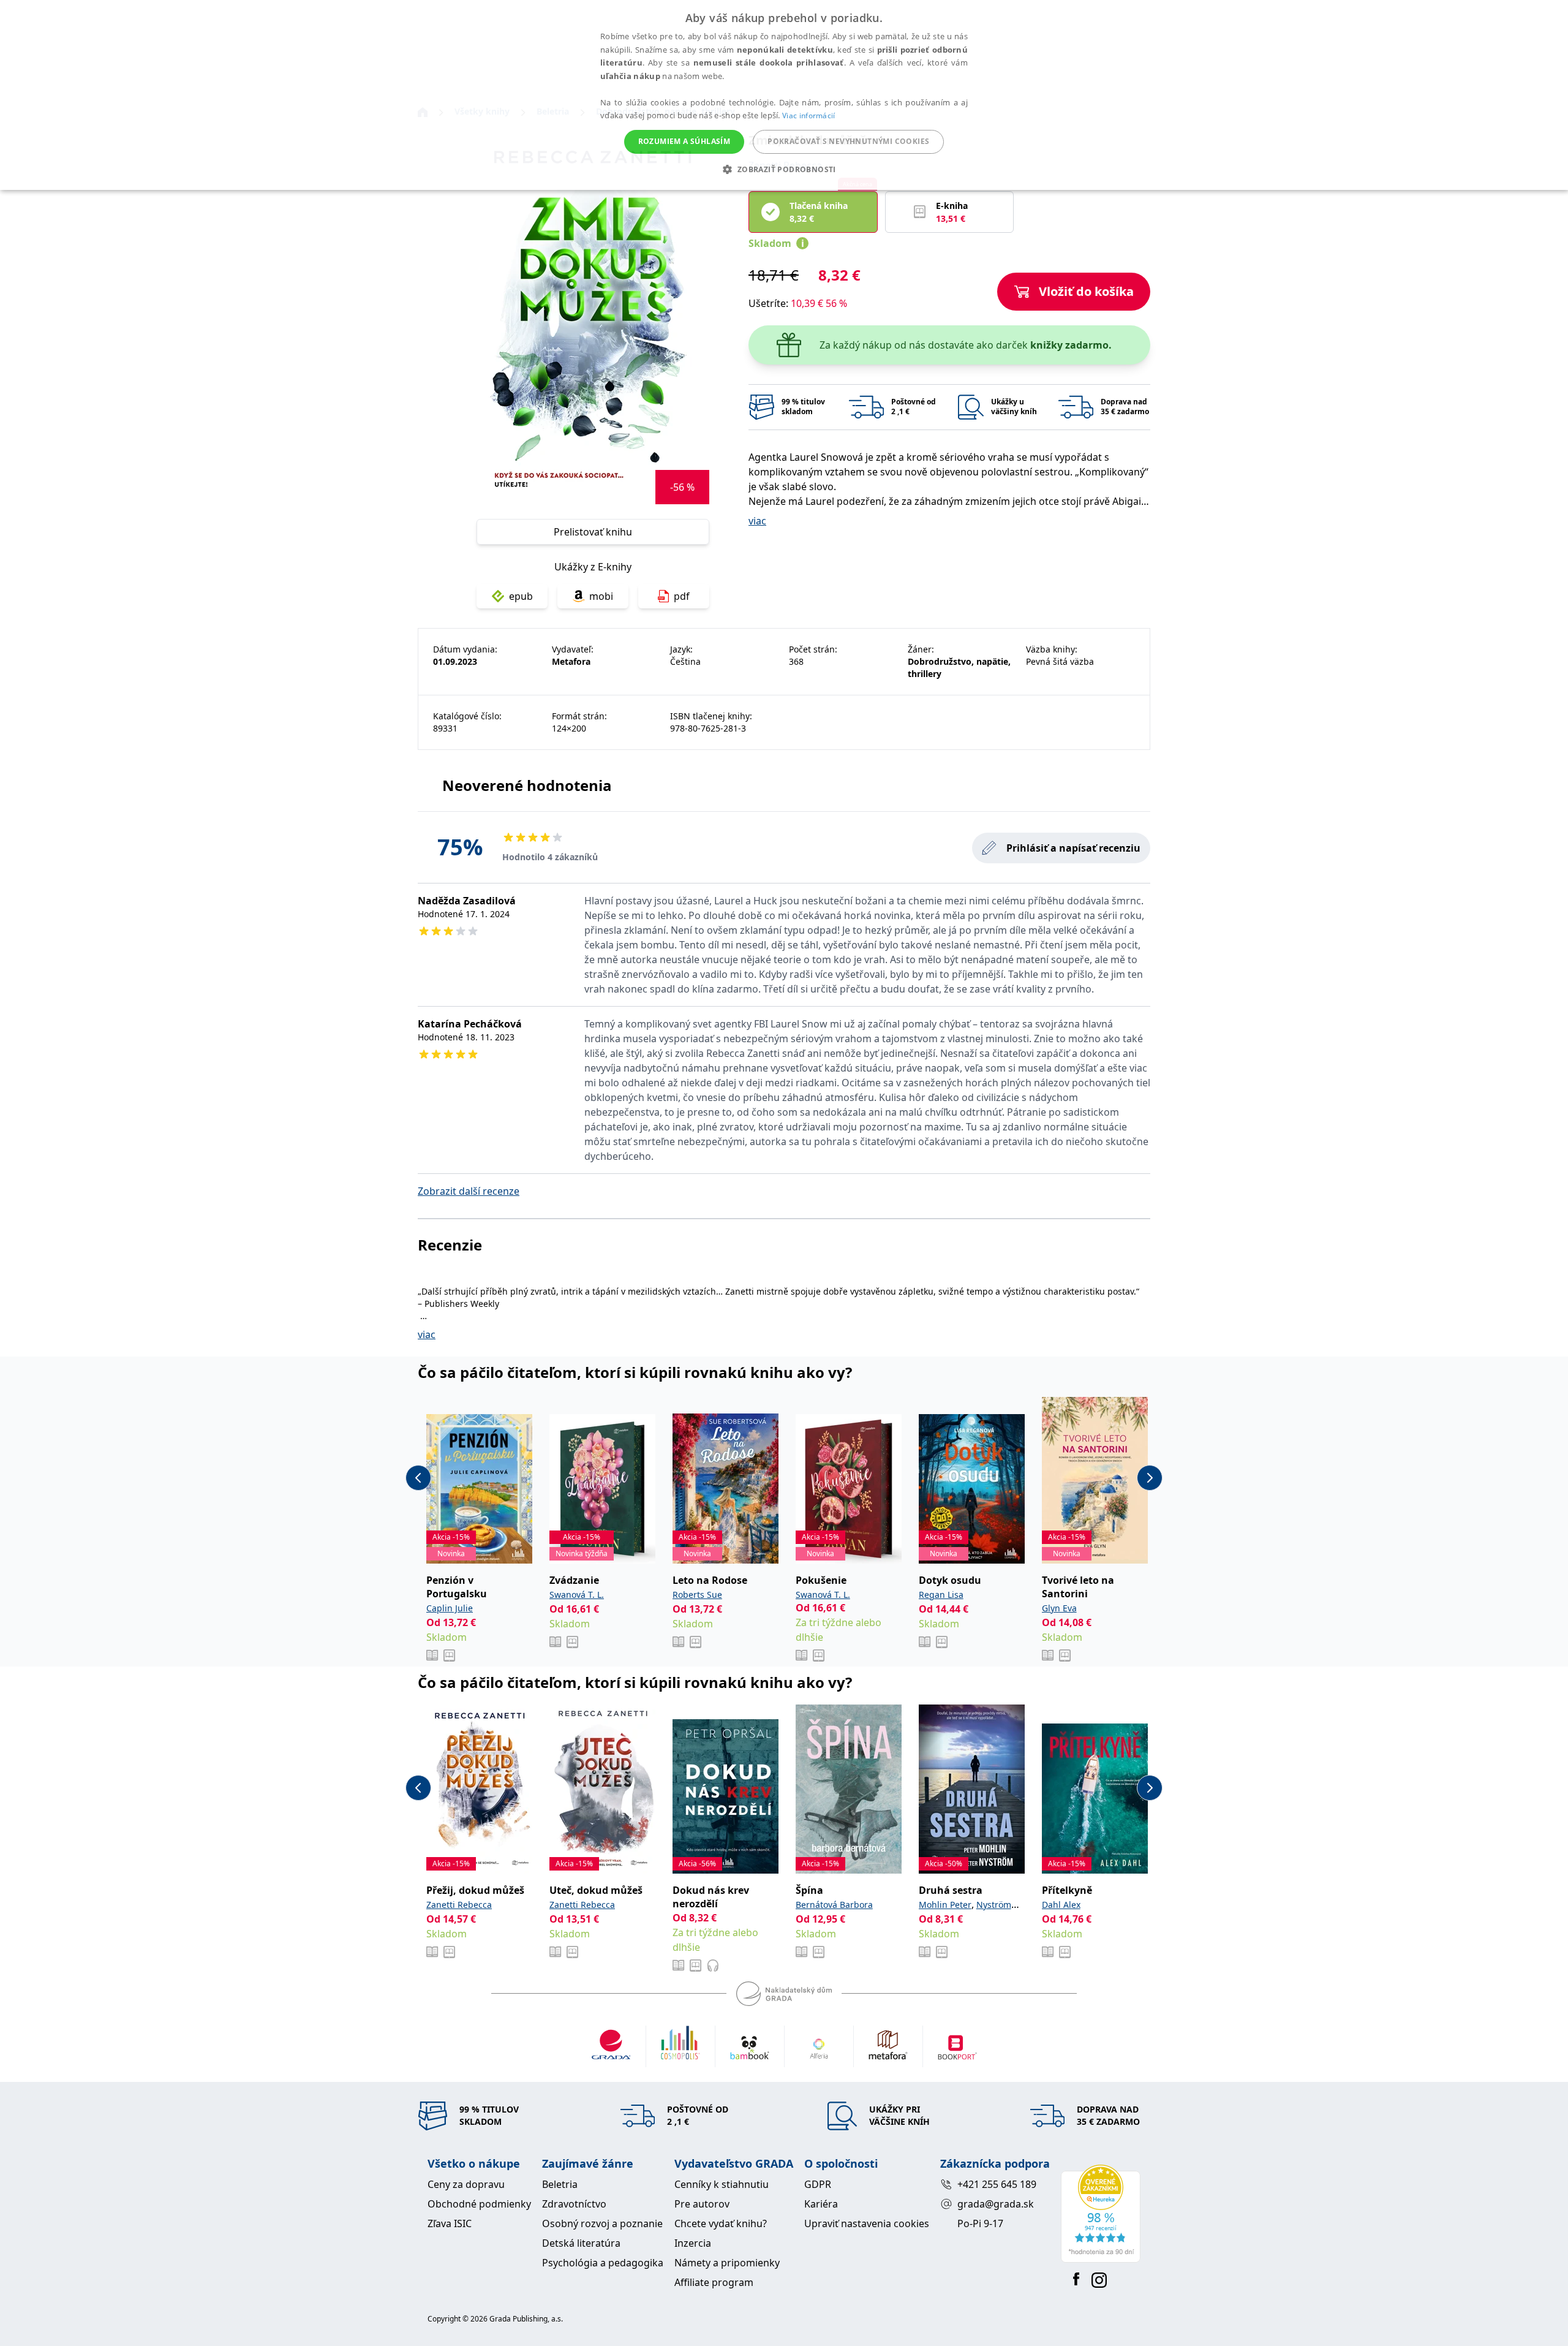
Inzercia (693, 2243)
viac (757, 521)
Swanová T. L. (577, 1595)
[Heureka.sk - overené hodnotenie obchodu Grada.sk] (1101, 2214)
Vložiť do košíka (1086, 291)
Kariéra (821, 2204)
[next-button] (1150, 1478)
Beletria (560, 2184)
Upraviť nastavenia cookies (867, 2223)
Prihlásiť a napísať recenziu (1073, 848)
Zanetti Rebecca (459, 1905)
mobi (601, 596)
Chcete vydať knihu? (721, 2223)
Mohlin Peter (945, 1905)
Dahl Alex (1061, 1905)
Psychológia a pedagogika (603, 2263)
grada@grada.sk (996, 2204)
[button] (784, 169)
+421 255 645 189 (997, 2184)
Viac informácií (809, 115)
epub (521, 596)
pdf (682, 596)
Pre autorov (702, 2204)
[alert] (784, 95)
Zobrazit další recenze (469, 1191)
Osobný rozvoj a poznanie (602, 2223)
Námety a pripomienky (727, 2263)
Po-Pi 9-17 (980, 2223)
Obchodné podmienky (479, 2204)
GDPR (818, 2184)
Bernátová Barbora (834, 1905)
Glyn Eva (1059, 1608)
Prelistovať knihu (593, 532)
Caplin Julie (450, 1608)
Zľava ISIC (450, 2223)
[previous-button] (418, 1478)
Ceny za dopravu (466, 2184)
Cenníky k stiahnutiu (722, 2184)
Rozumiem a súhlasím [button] (684, 141)
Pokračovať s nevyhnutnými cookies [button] (848, 141)
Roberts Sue (697, 1595)
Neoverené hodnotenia (527, 785)
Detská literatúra (581, 2243)
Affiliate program (714, 2282)
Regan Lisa (941, 1595)
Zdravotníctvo (574, 2204)
